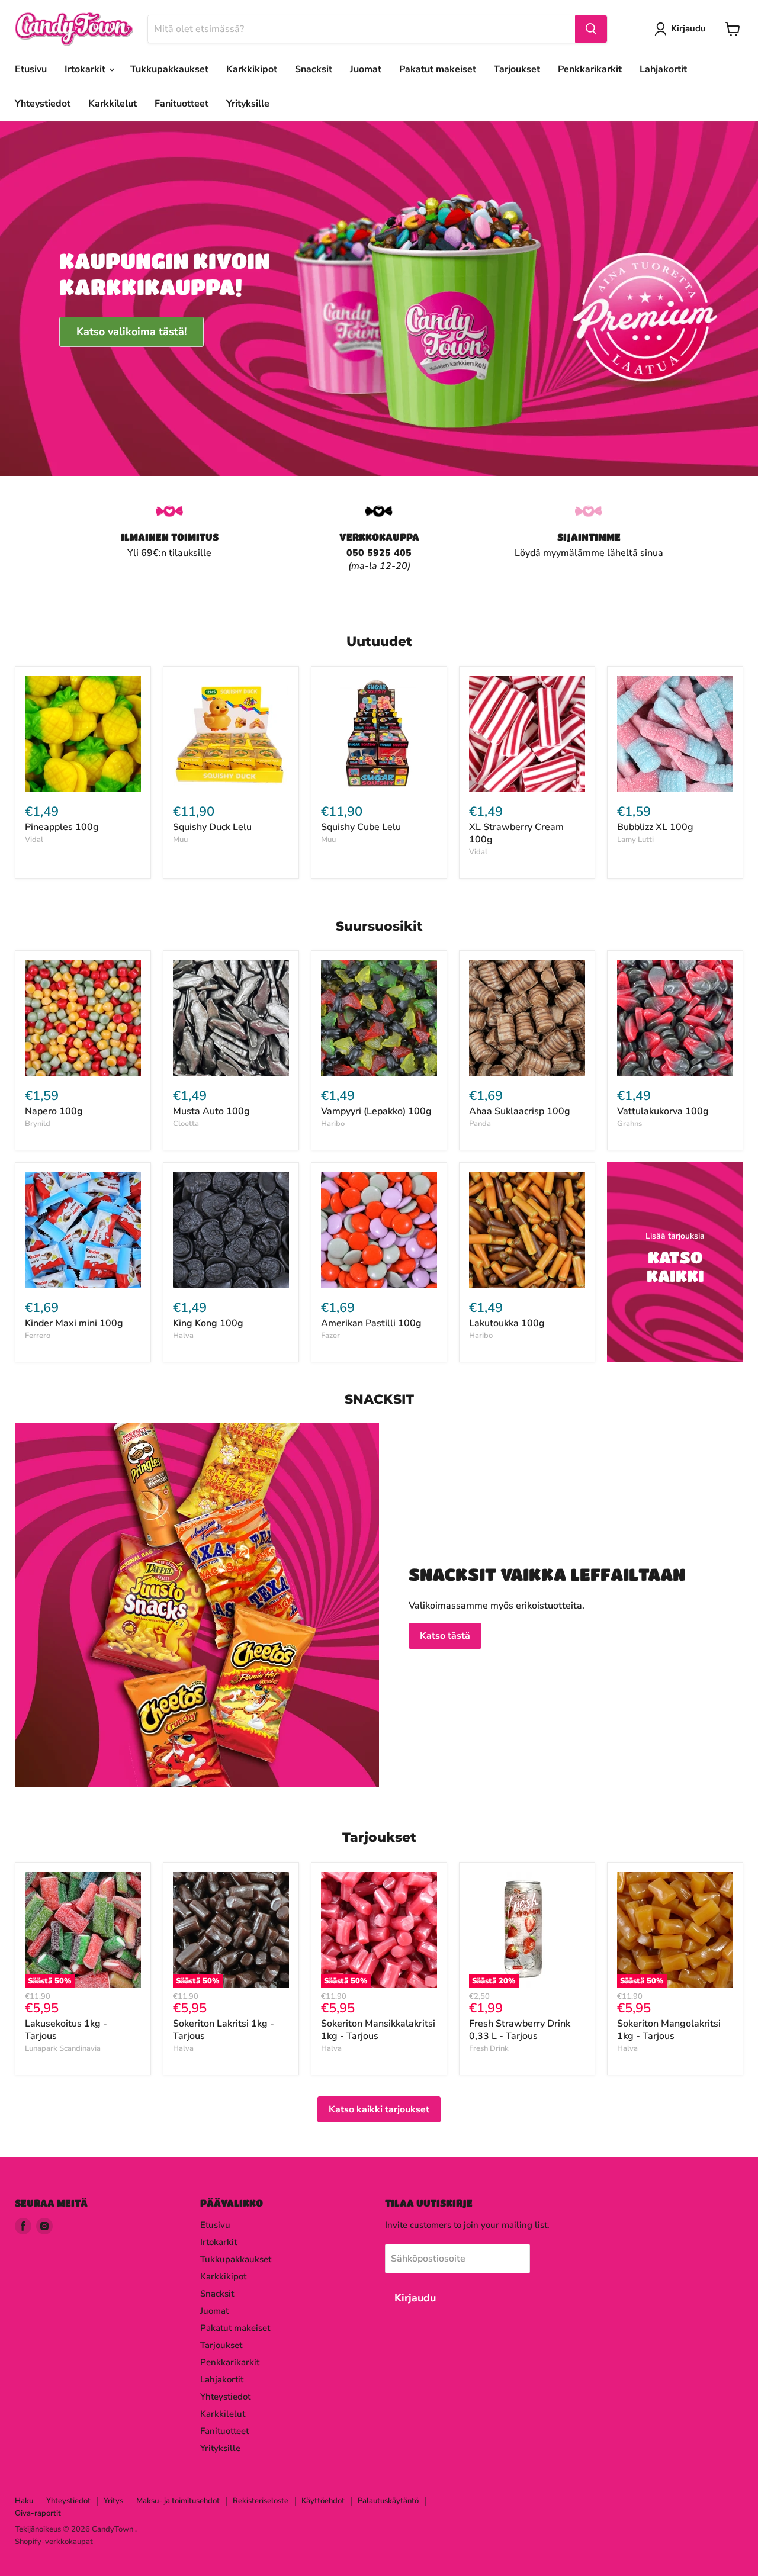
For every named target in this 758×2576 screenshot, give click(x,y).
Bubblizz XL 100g (655, 827)
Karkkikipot (252, 69)
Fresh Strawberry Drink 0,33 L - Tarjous (520, 2030)
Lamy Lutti (635, 840)
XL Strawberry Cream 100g (516, 833)
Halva (183, 1336)
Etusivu (31, 69)
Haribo (333, 1124)
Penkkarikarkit (590, 69)
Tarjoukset (517, 69)
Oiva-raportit (38, 2513)
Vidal (34, 840)
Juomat (366, 69)
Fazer (330, 1336)
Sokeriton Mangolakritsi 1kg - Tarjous (669, 2030)
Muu (180, 840)
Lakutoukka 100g (507, 1323)
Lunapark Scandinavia (63, 2048)
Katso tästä (445, 1636)
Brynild (38, 1124)
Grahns (629, 1124)
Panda (480, 1124)
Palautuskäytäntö (388, 2501)
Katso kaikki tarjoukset (379, 2109)
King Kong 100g (208, 1323)
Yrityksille (248, 104)
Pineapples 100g (62, 827)
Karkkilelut (113, 104)
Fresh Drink (489, 2048)
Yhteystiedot (43, 104)
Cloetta (186, 1124)
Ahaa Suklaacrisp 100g (520, 1111)
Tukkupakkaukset (169, 69)
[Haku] (591, 29)
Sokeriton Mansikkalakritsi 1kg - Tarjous (378, 2030)
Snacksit (314, 69)
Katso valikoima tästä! (131, 332)
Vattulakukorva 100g (663, 1111)
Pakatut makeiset (438, 69)
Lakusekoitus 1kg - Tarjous (66, 2030)
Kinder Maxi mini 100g (74, 1323)
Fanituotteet (182, 104)
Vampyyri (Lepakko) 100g (376, 1111)
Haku (24, 2501)
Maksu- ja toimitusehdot (178, 2501)
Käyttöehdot (323, 2501)
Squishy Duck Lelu (212, 827)
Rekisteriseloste (261, 2501)
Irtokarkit (86, 69)
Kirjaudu (688, 28)
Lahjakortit (663, 69)
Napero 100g (54, 1111)
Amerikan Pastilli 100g (371, 1323)
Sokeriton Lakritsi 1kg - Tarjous (224, 2030)
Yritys (113, 2501)
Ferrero (38, 1336)
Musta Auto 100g (211, 1111)
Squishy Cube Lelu (361, 827)
